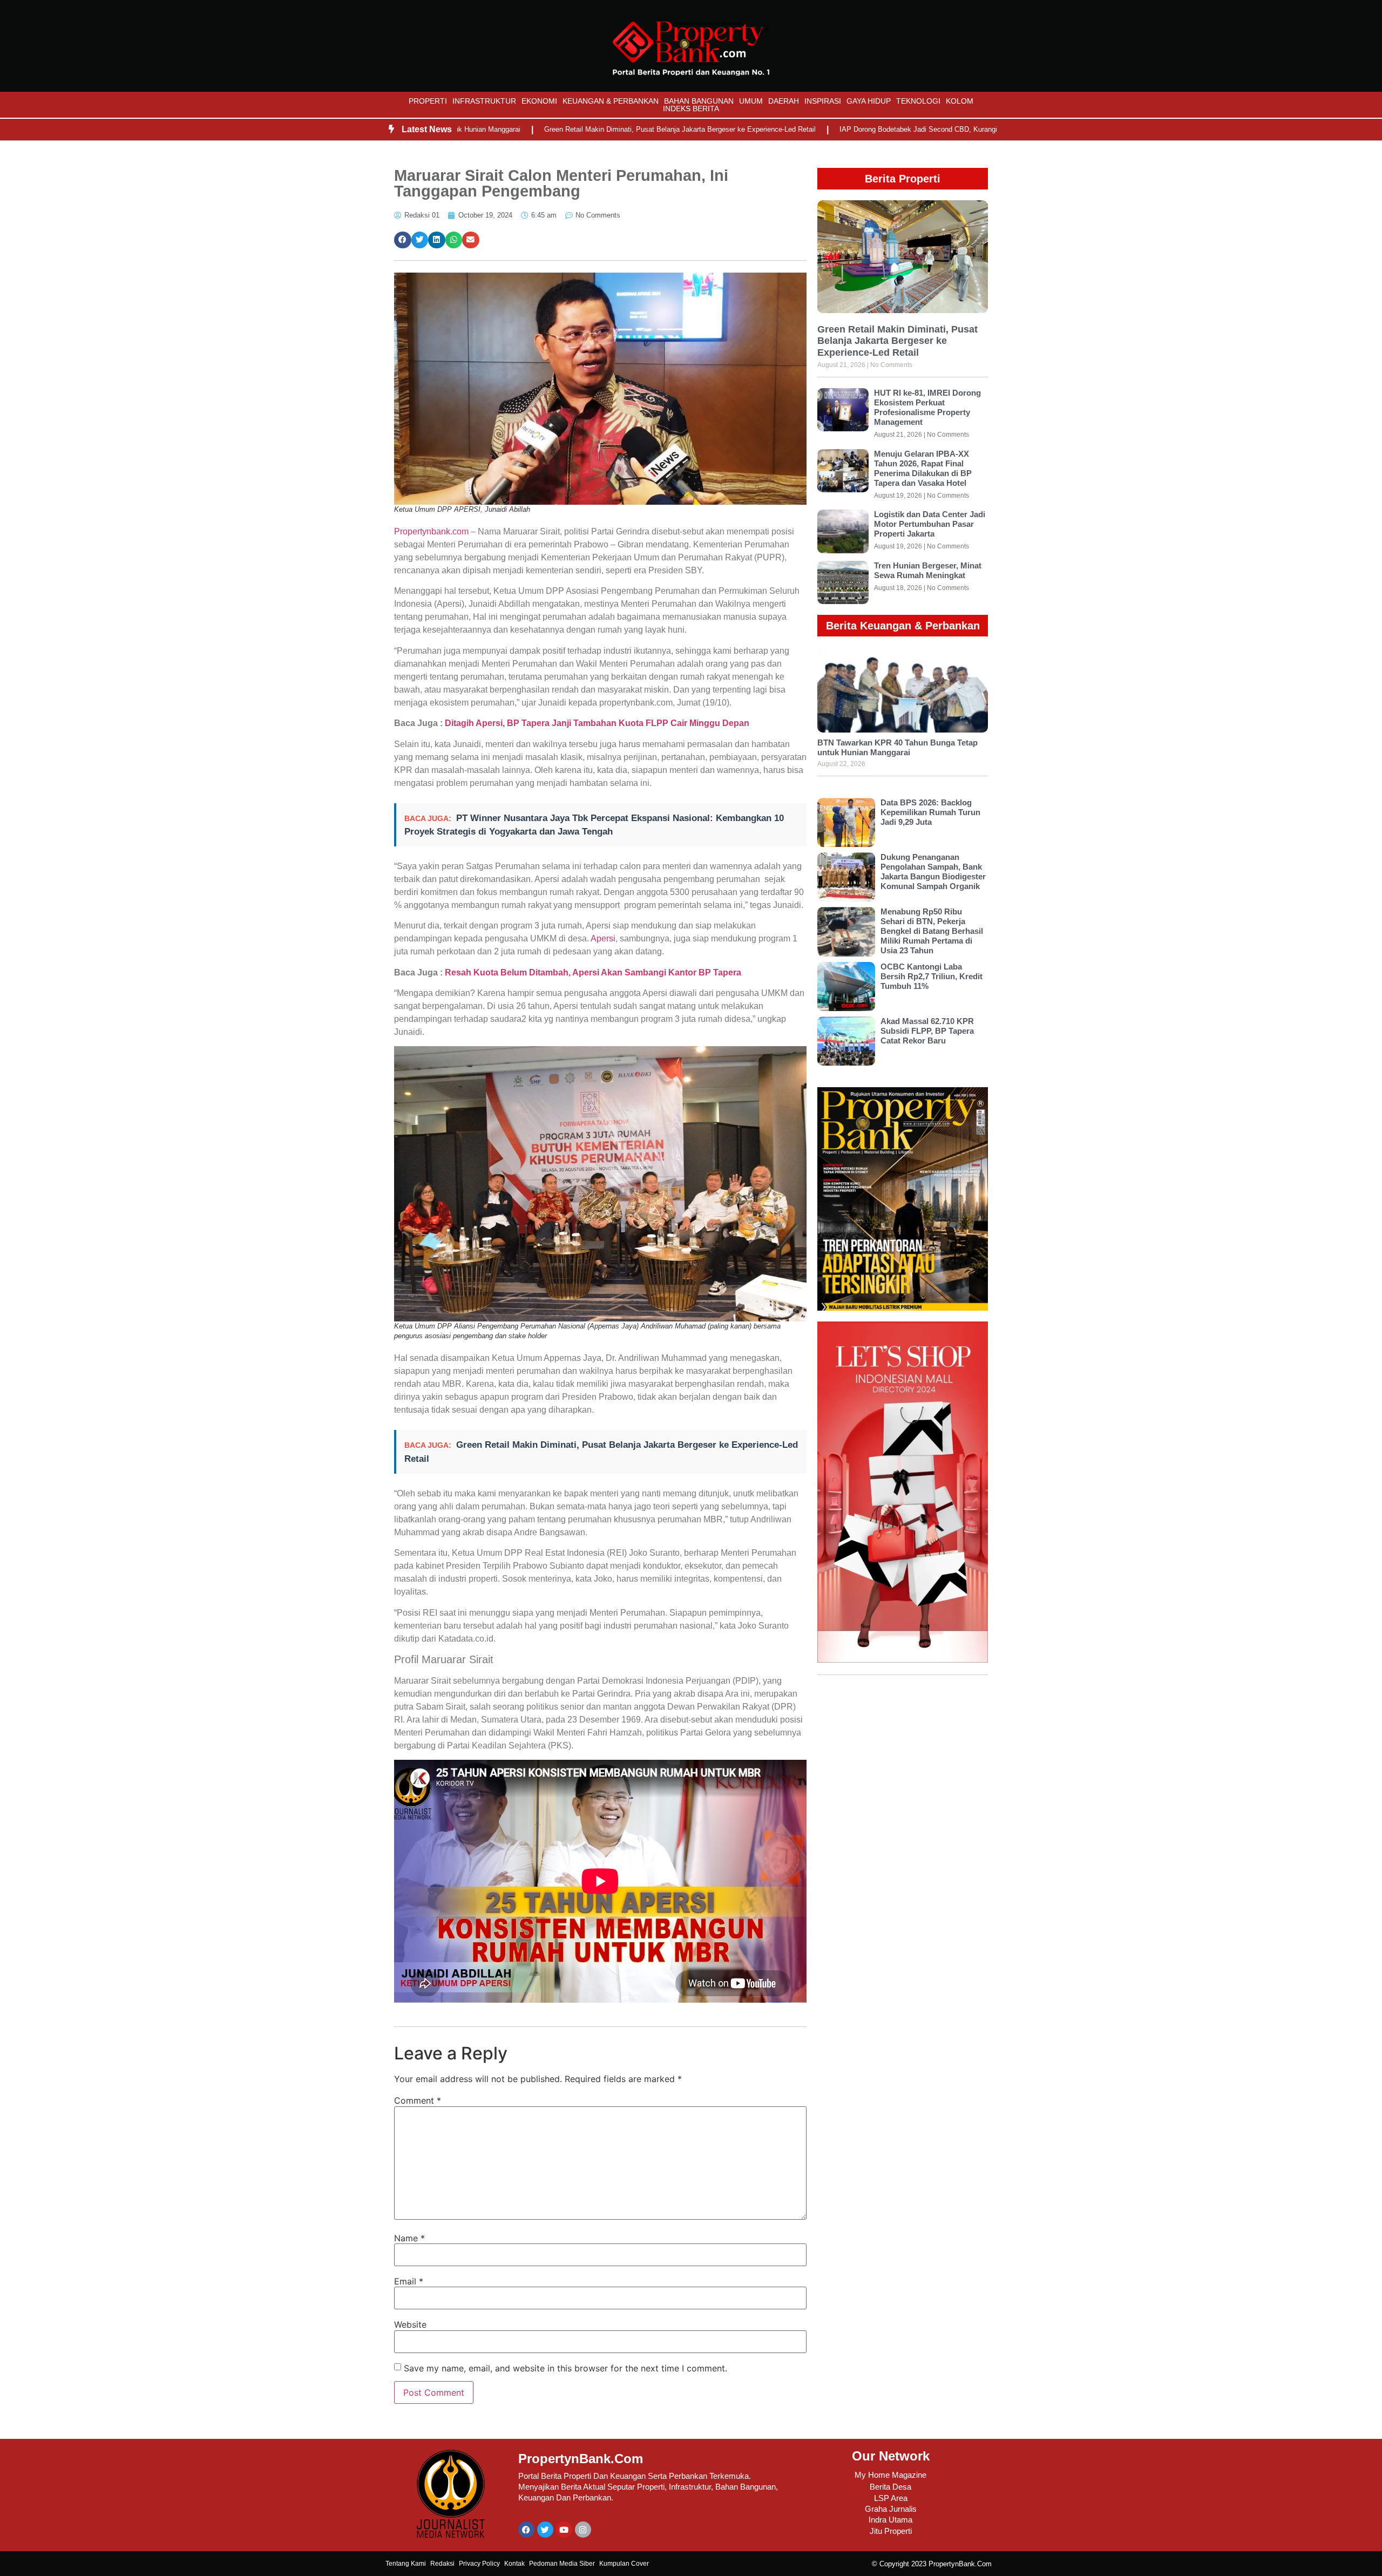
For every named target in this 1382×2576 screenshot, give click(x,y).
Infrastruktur (484, 101)
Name (409, 2238)
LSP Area (891, 2498)
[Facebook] (526, 2530)
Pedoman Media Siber (562, 2564)
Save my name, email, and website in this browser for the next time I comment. (565, 2368)
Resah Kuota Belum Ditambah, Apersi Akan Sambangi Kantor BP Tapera (593, 972)
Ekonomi (539, 101)
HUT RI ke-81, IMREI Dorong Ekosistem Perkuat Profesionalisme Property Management (927, 407)
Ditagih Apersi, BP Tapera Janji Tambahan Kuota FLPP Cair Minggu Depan (597, 723)
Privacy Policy (479, 2564)
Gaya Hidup (869, 101)
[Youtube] (564, 2530)
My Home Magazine (890, 2475)
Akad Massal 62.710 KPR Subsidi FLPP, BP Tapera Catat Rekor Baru (927, 1031)
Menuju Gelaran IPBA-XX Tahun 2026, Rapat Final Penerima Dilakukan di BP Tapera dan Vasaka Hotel (923, 468)
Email (409, 2281)
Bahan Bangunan (699, 101)
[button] (403, 240)
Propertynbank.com (431, 531)
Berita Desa (890, 2487)
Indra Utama (890, 2520)
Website (410, 2324)
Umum (751, 101)
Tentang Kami (406, 2564)
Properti (428, 101)
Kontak (514, 2564)
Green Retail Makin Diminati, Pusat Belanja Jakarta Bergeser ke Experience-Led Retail (592, 129)
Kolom (960, 101)
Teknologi (918, 101)
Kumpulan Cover (624, 2564)
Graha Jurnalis (891, 2509)
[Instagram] (583, 2530)
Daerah (784, 101)
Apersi (603, 938)
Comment (418, 2100)
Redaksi (442, 2564)
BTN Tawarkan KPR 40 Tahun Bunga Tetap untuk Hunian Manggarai (897, 747)
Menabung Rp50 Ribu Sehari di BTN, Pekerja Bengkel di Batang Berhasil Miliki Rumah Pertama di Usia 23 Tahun (932, 931)
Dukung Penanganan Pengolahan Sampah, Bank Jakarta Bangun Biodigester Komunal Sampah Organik (933, 872)
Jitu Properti (891, 2531)
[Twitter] (545, 2530)
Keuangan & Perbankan (611, 101)
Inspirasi (823, 101)
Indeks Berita (691, 109)
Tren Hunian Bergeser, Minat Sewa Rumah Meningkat (928, 570)
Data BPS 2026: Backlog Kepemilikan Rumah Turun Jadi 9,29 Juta (930, 812)
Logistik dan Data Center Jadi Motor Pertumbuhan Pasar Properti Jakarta (930, 524)
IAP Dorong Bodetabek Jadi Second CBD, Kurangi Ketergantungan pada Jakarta (878, 129)
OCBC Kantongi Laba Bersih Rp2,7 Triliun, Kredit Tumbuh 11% (932, 976)
